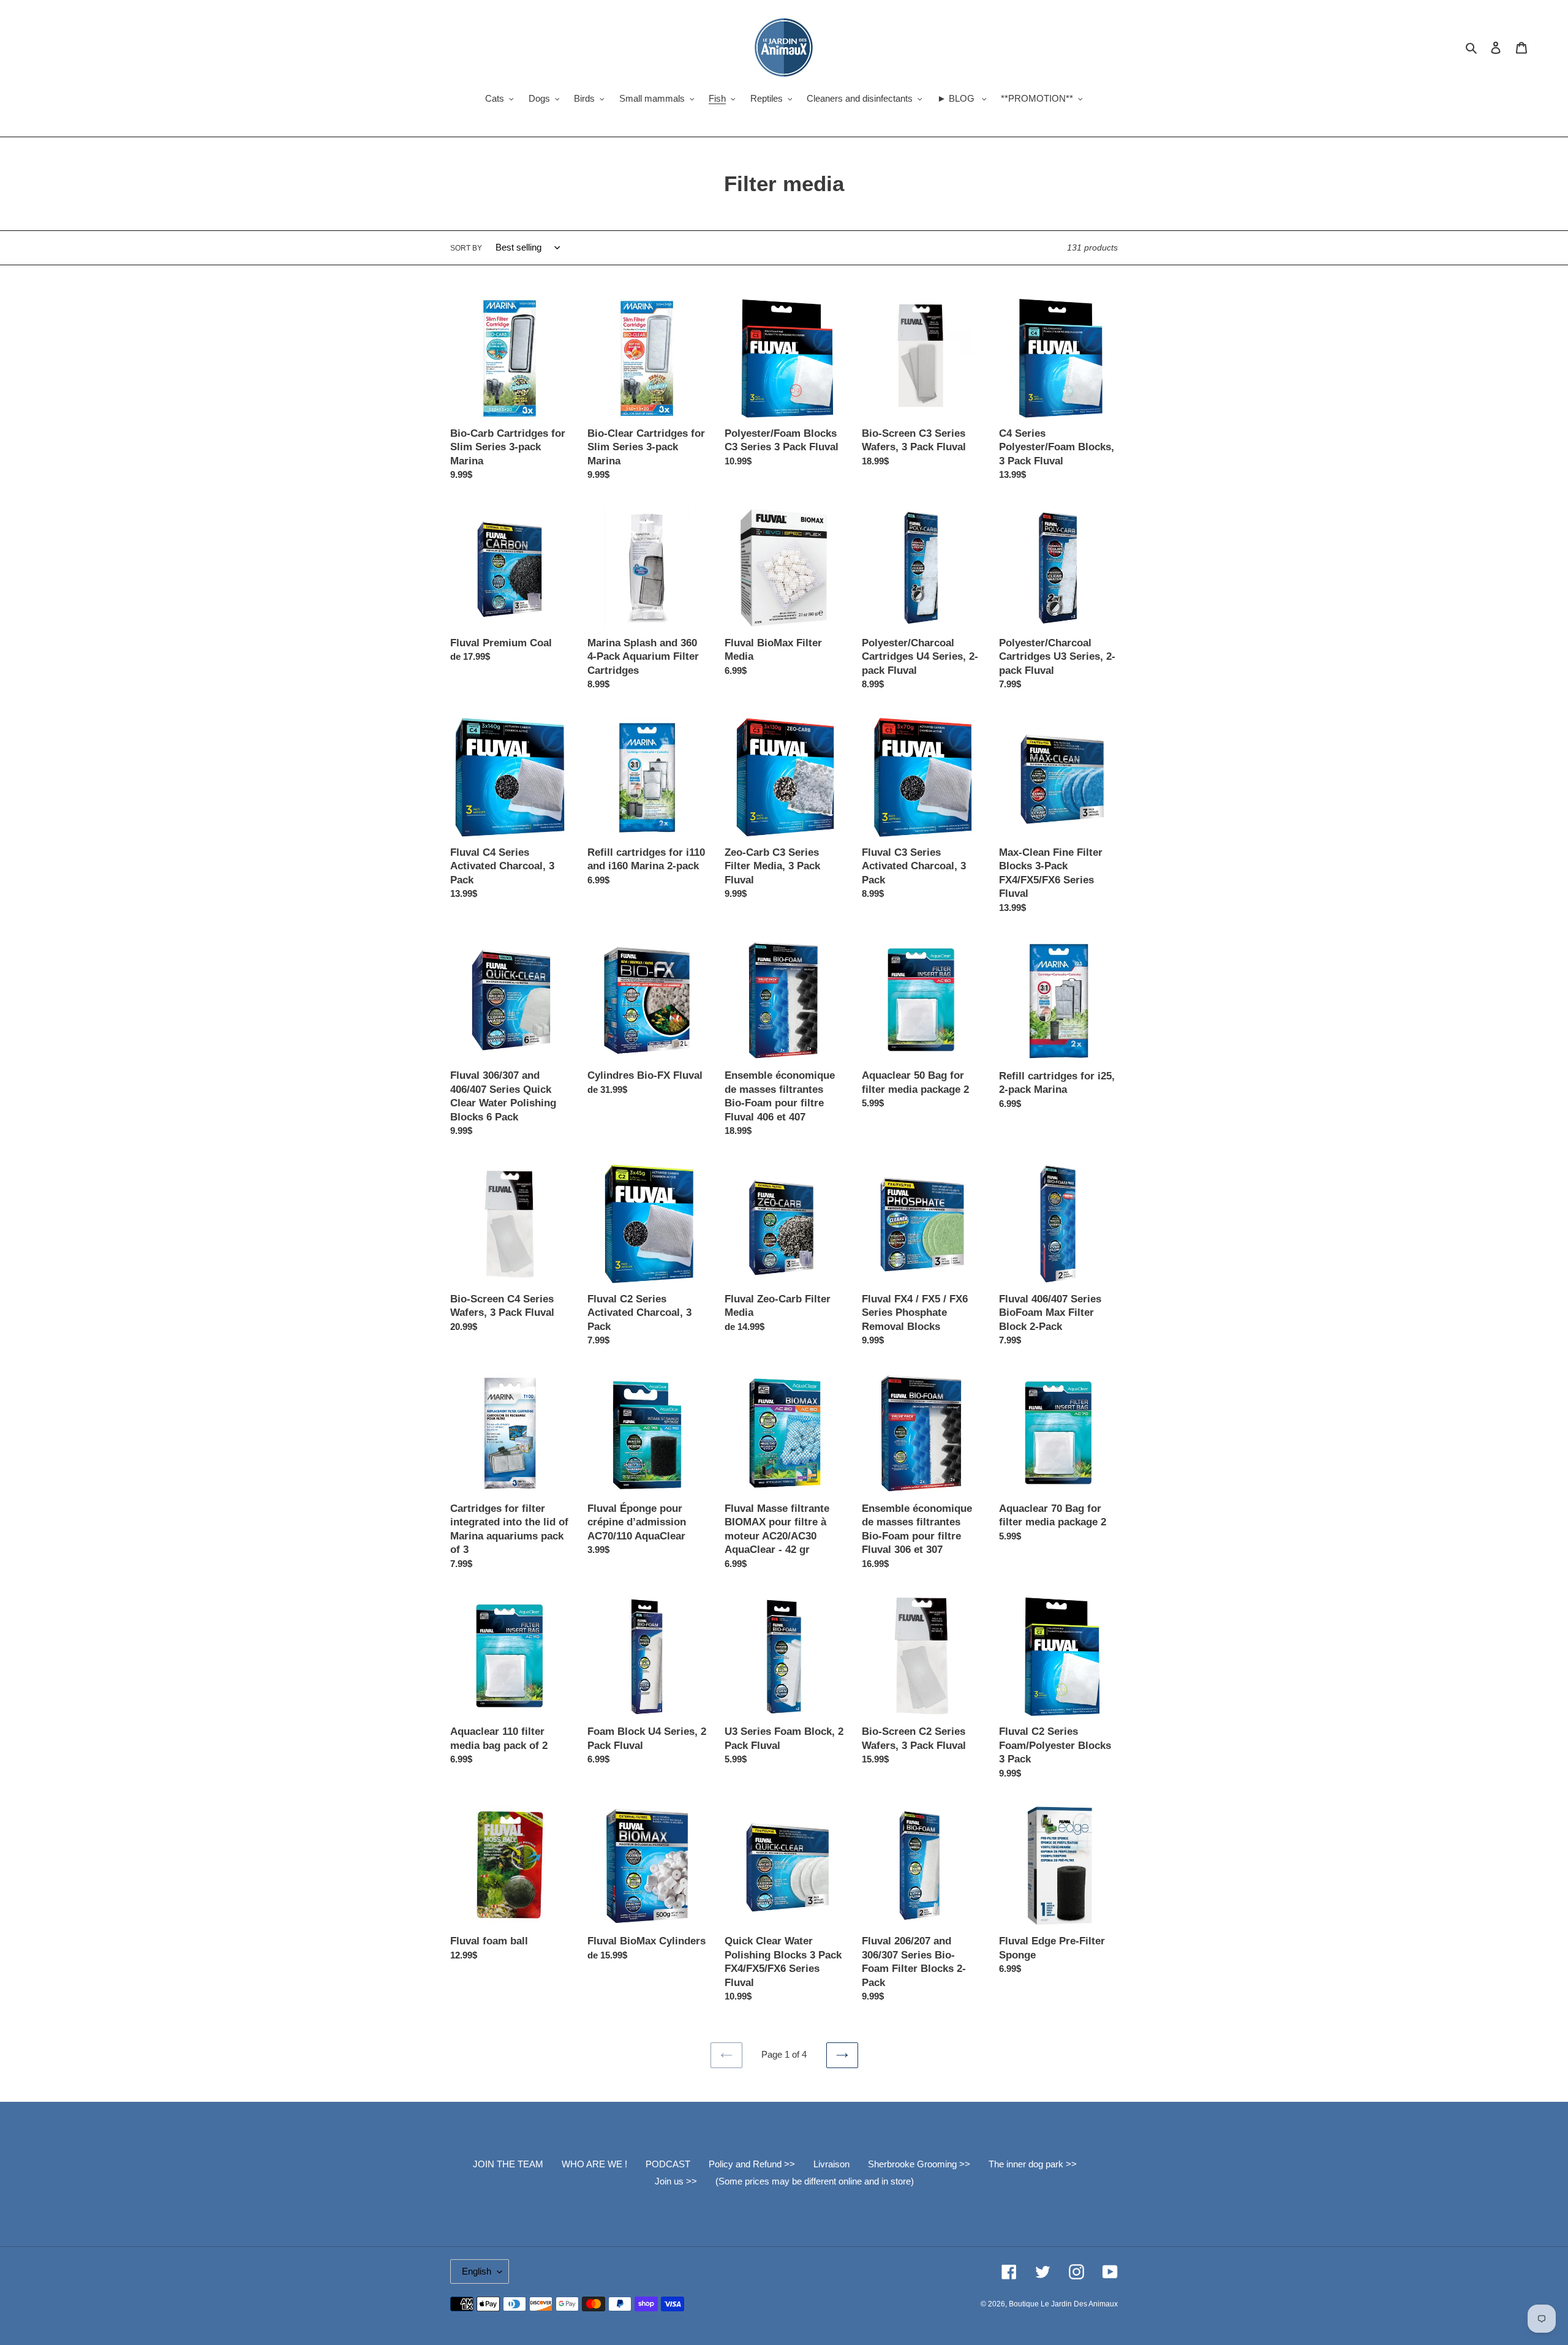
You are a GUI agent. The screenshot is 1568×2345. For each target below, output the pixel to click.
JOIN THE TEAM (508, 2164)
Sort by (466, 248)
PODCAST (668, 2164)
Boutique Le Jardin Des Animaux (1063, 2304)
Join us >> (676, 2181)
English (477, 2271)
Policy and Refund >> (752, 2164)
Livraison (831, 2164)
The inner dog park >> (1033, 2164)
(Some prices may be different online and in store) (815, 2181)
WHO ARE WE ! (594, 2164)
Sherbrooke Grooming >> (919, 2164)
